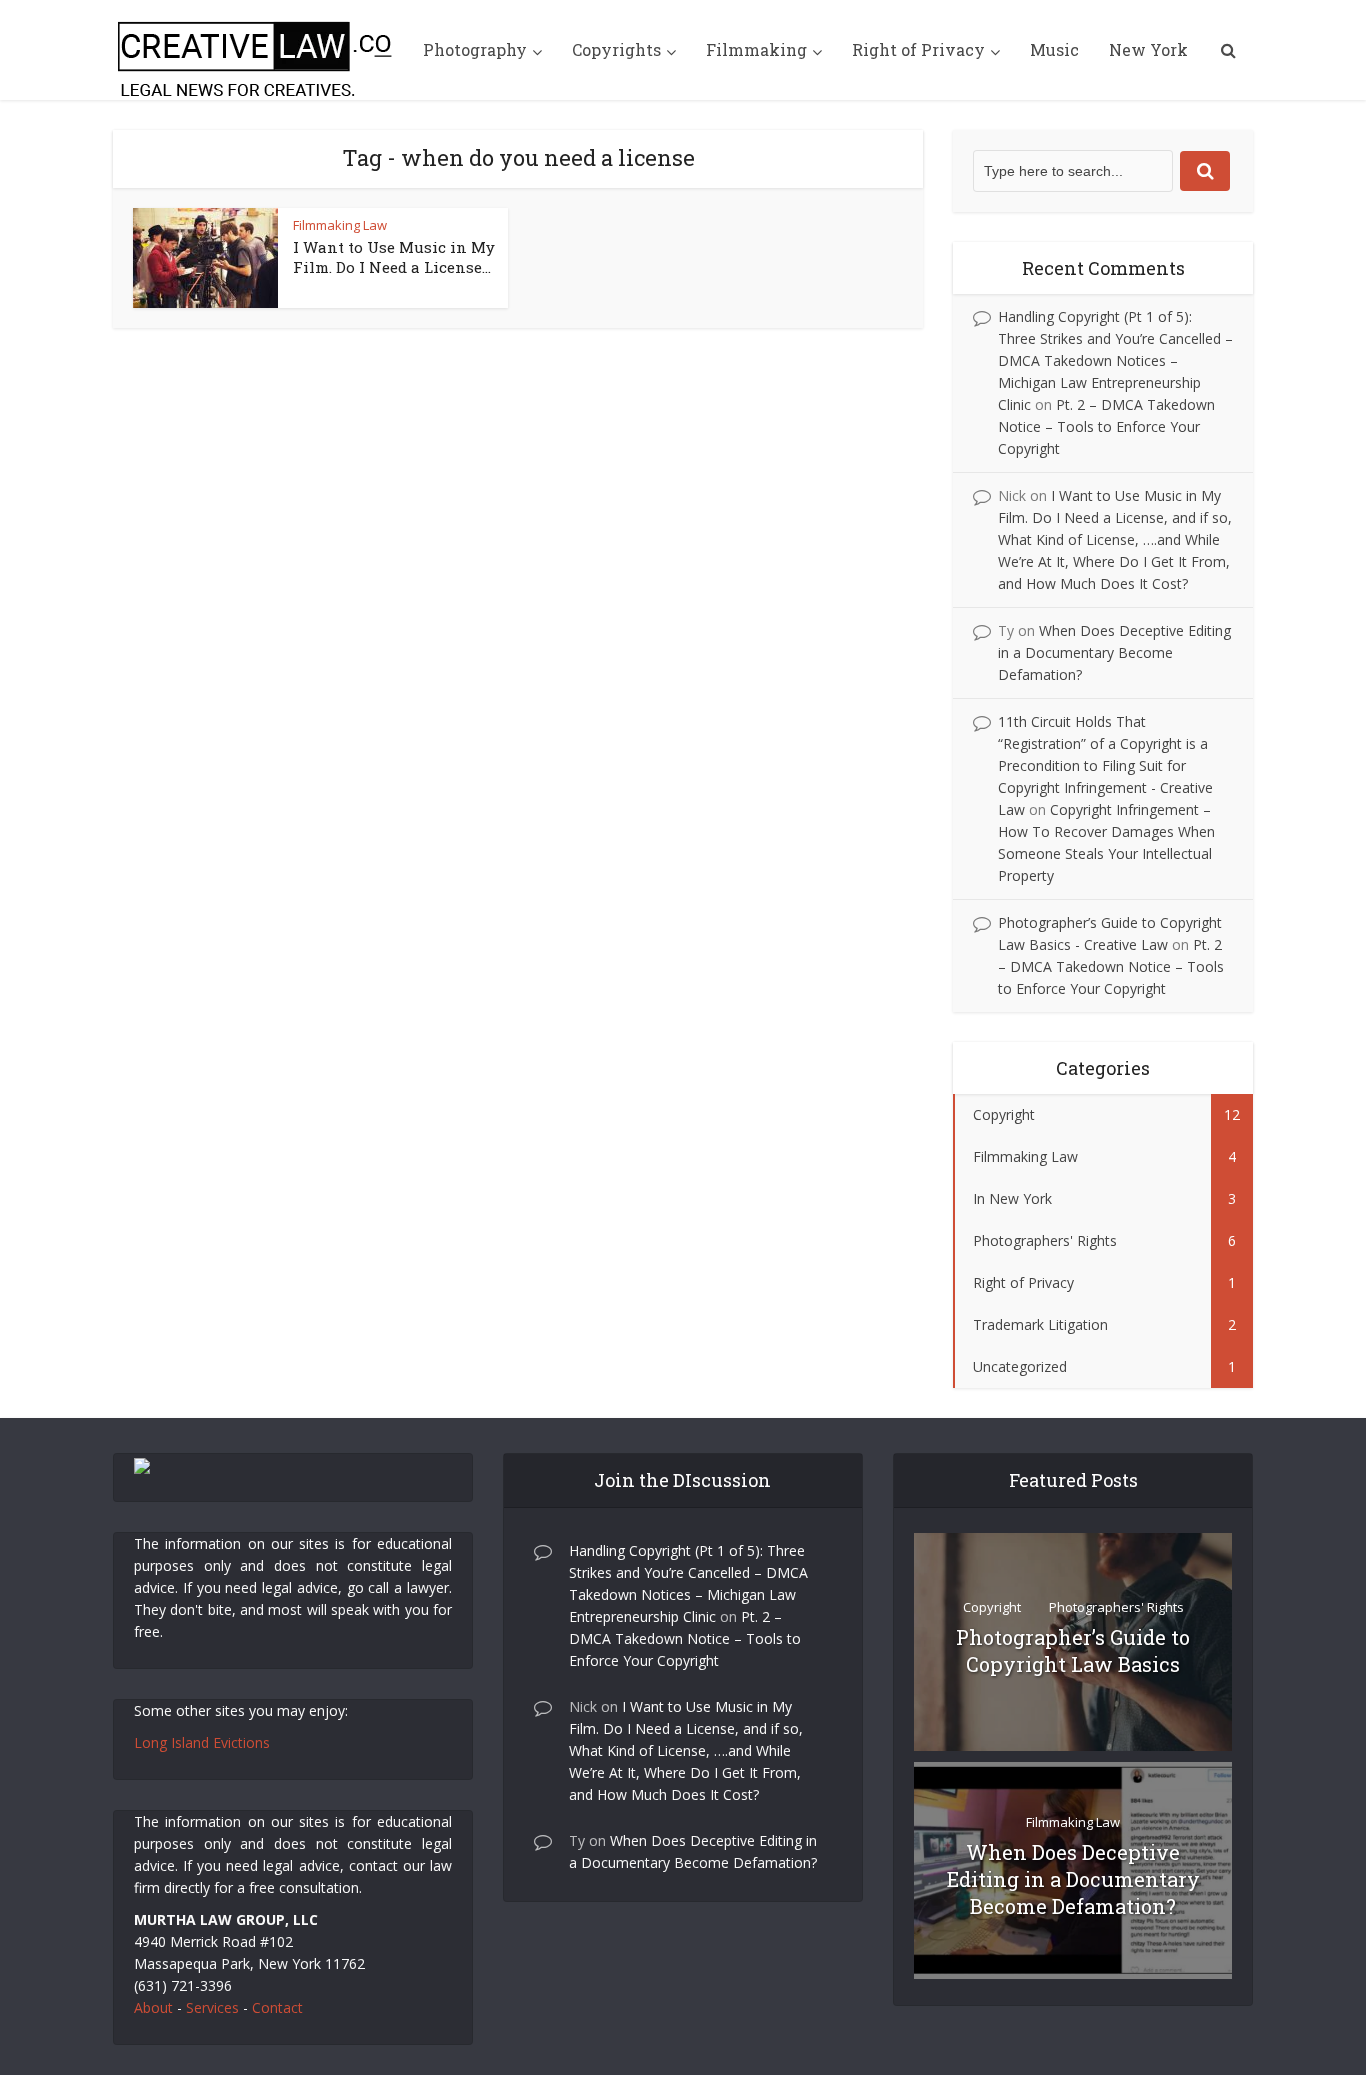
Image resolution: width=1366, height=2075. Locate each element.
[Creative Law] (258, 49)
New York (1148, 49)
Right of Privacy (918, 49)
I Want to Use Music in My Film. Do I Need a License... (394, 257)
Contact (277, 2007)
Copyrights (616, 49)
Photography (475, 49)
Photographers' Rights (1116, 1607)
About (153, 2007)
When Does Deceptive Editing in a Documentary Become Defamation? (1114, 652)
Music (1054, 49)
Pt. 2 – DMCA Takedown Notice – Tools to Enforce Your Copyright (1106, 426)
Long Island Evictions (202, 1742)
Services (212, 2007)
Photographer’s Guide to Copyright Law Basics (1073, 1650)
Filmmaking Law (340, 225)
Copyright (992, 1607)
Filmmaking (756, 49)
